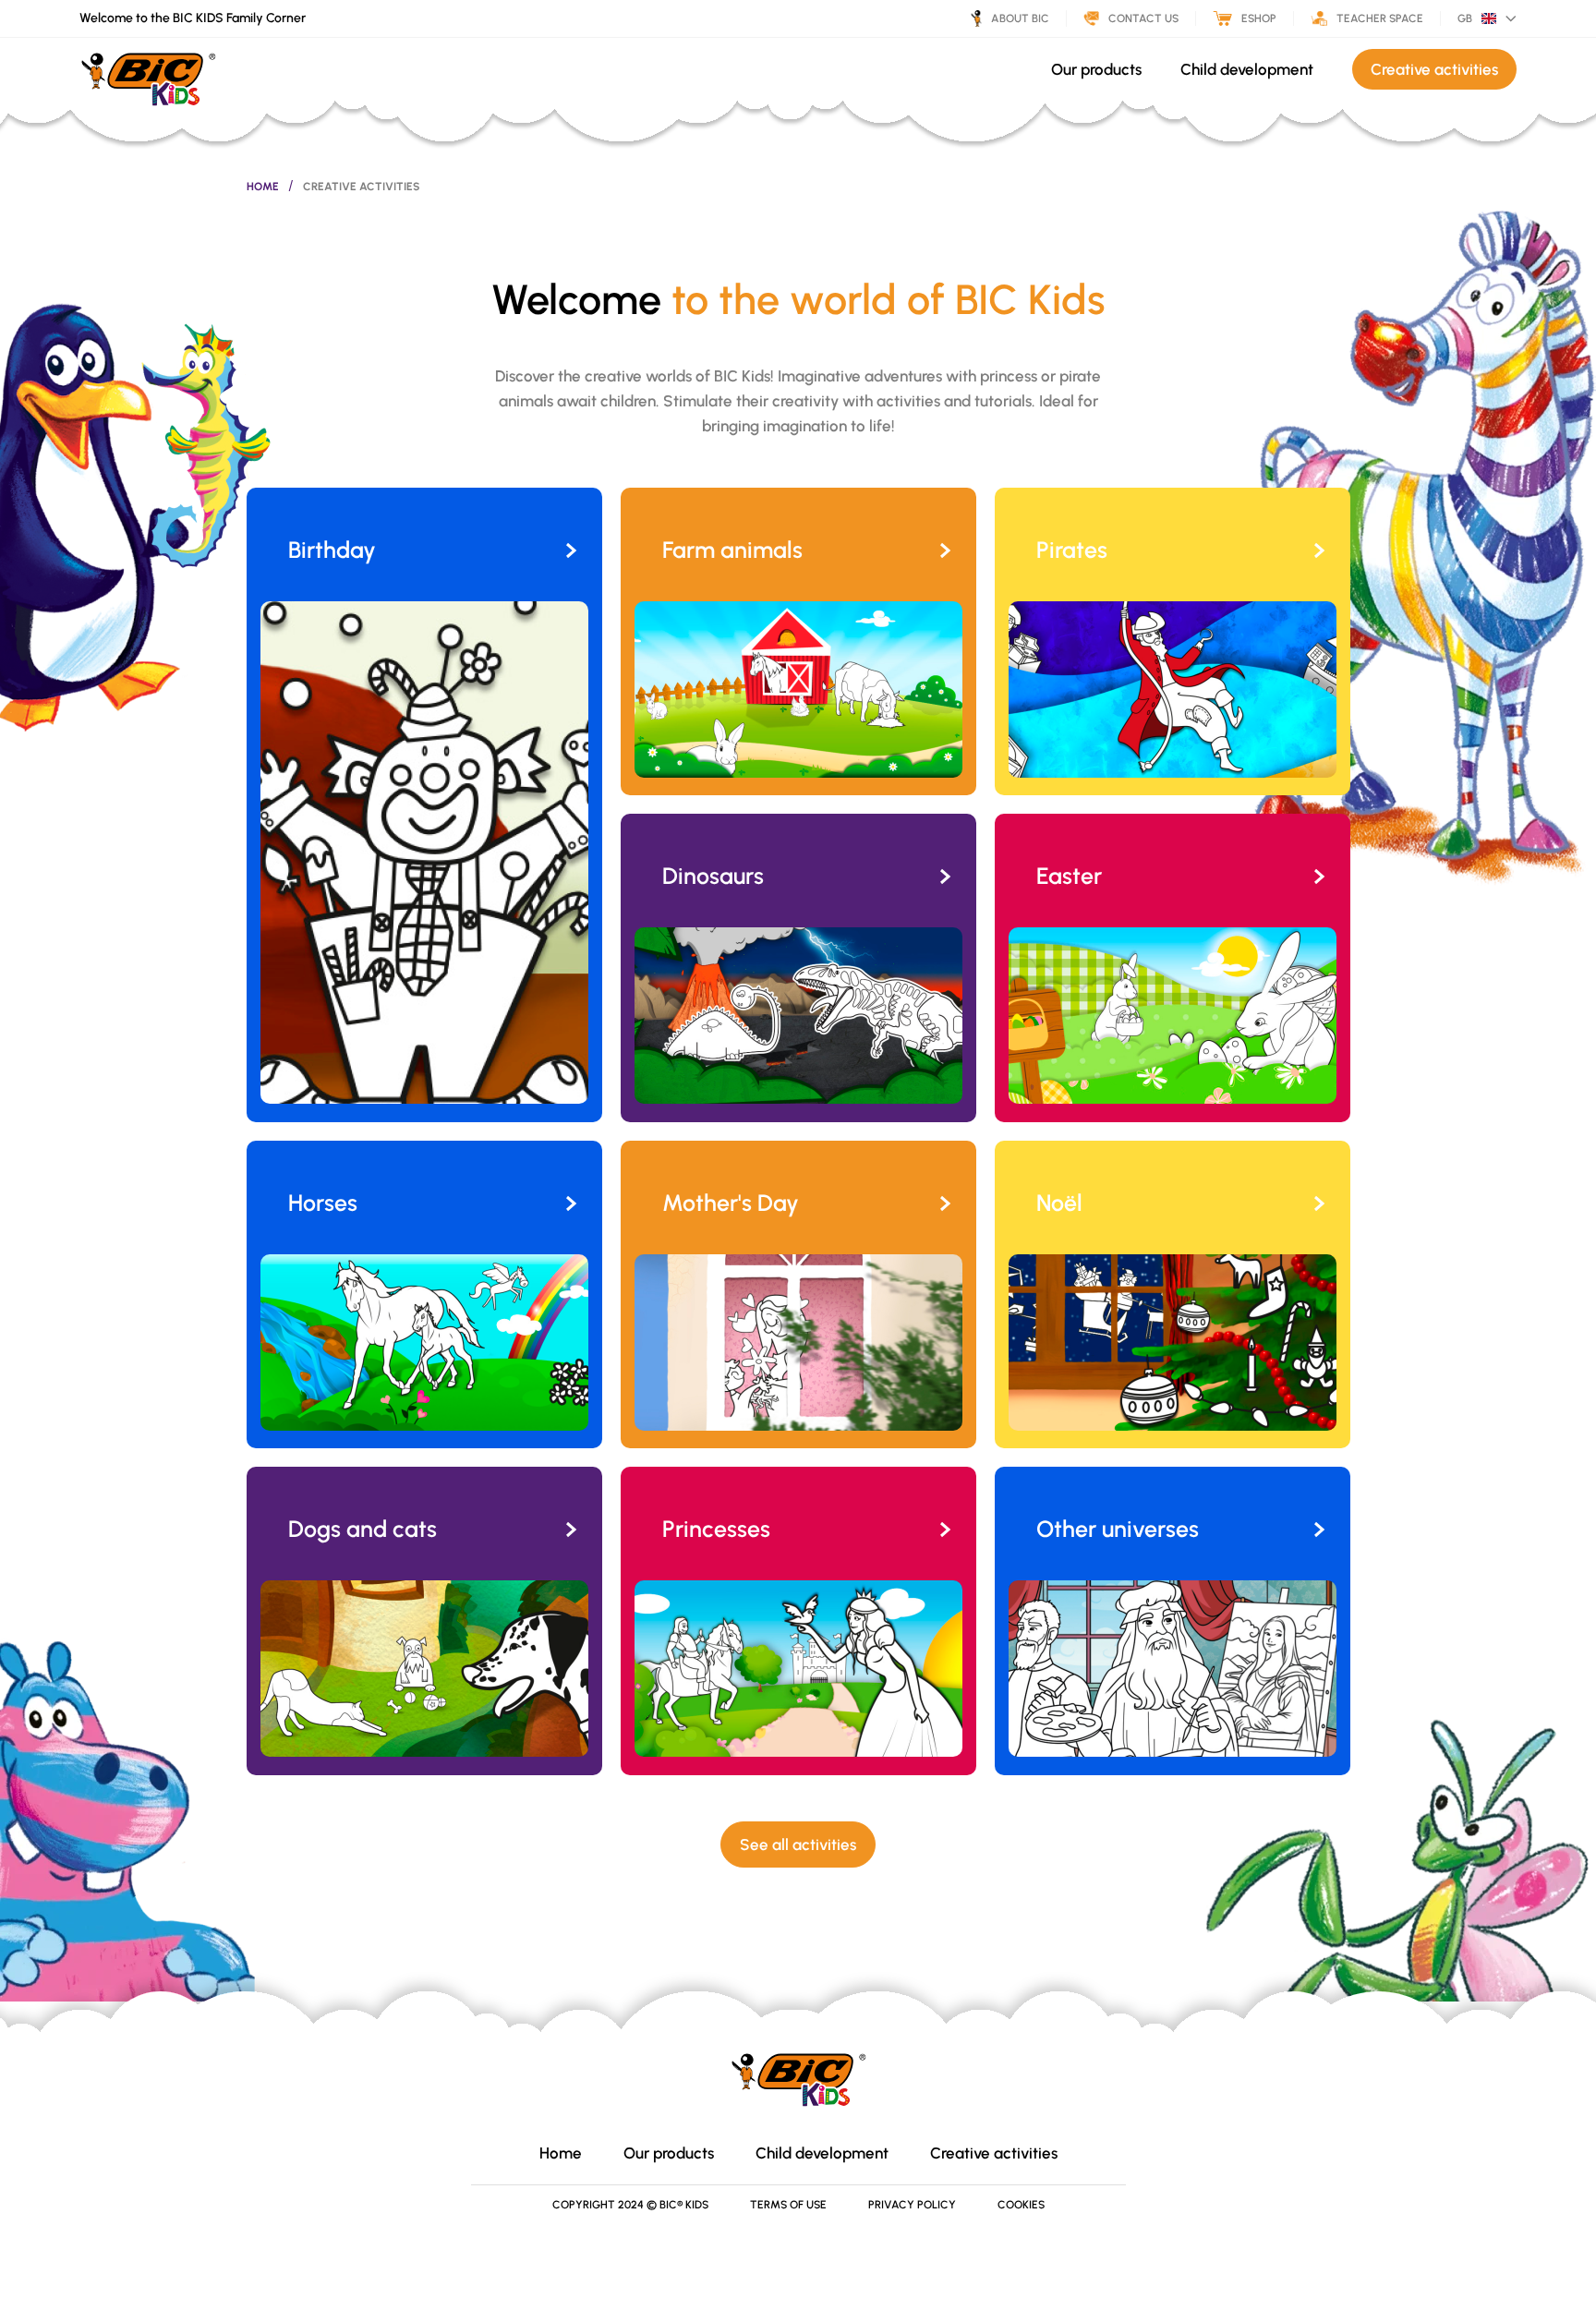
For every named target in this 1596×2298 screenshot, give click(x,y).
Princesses (716, 1529)
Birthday (332, 550)
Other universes (1118, 1529)
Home (263, 187)
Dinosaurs (713, 876)
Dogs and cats (363, 1529)
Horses (323, 1203)
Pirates (1072, 550)
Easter (1069, 876)
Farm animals (732, 550)
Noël (1059, 1203)
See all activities (798, 1844)
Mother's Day (731, 1203)
